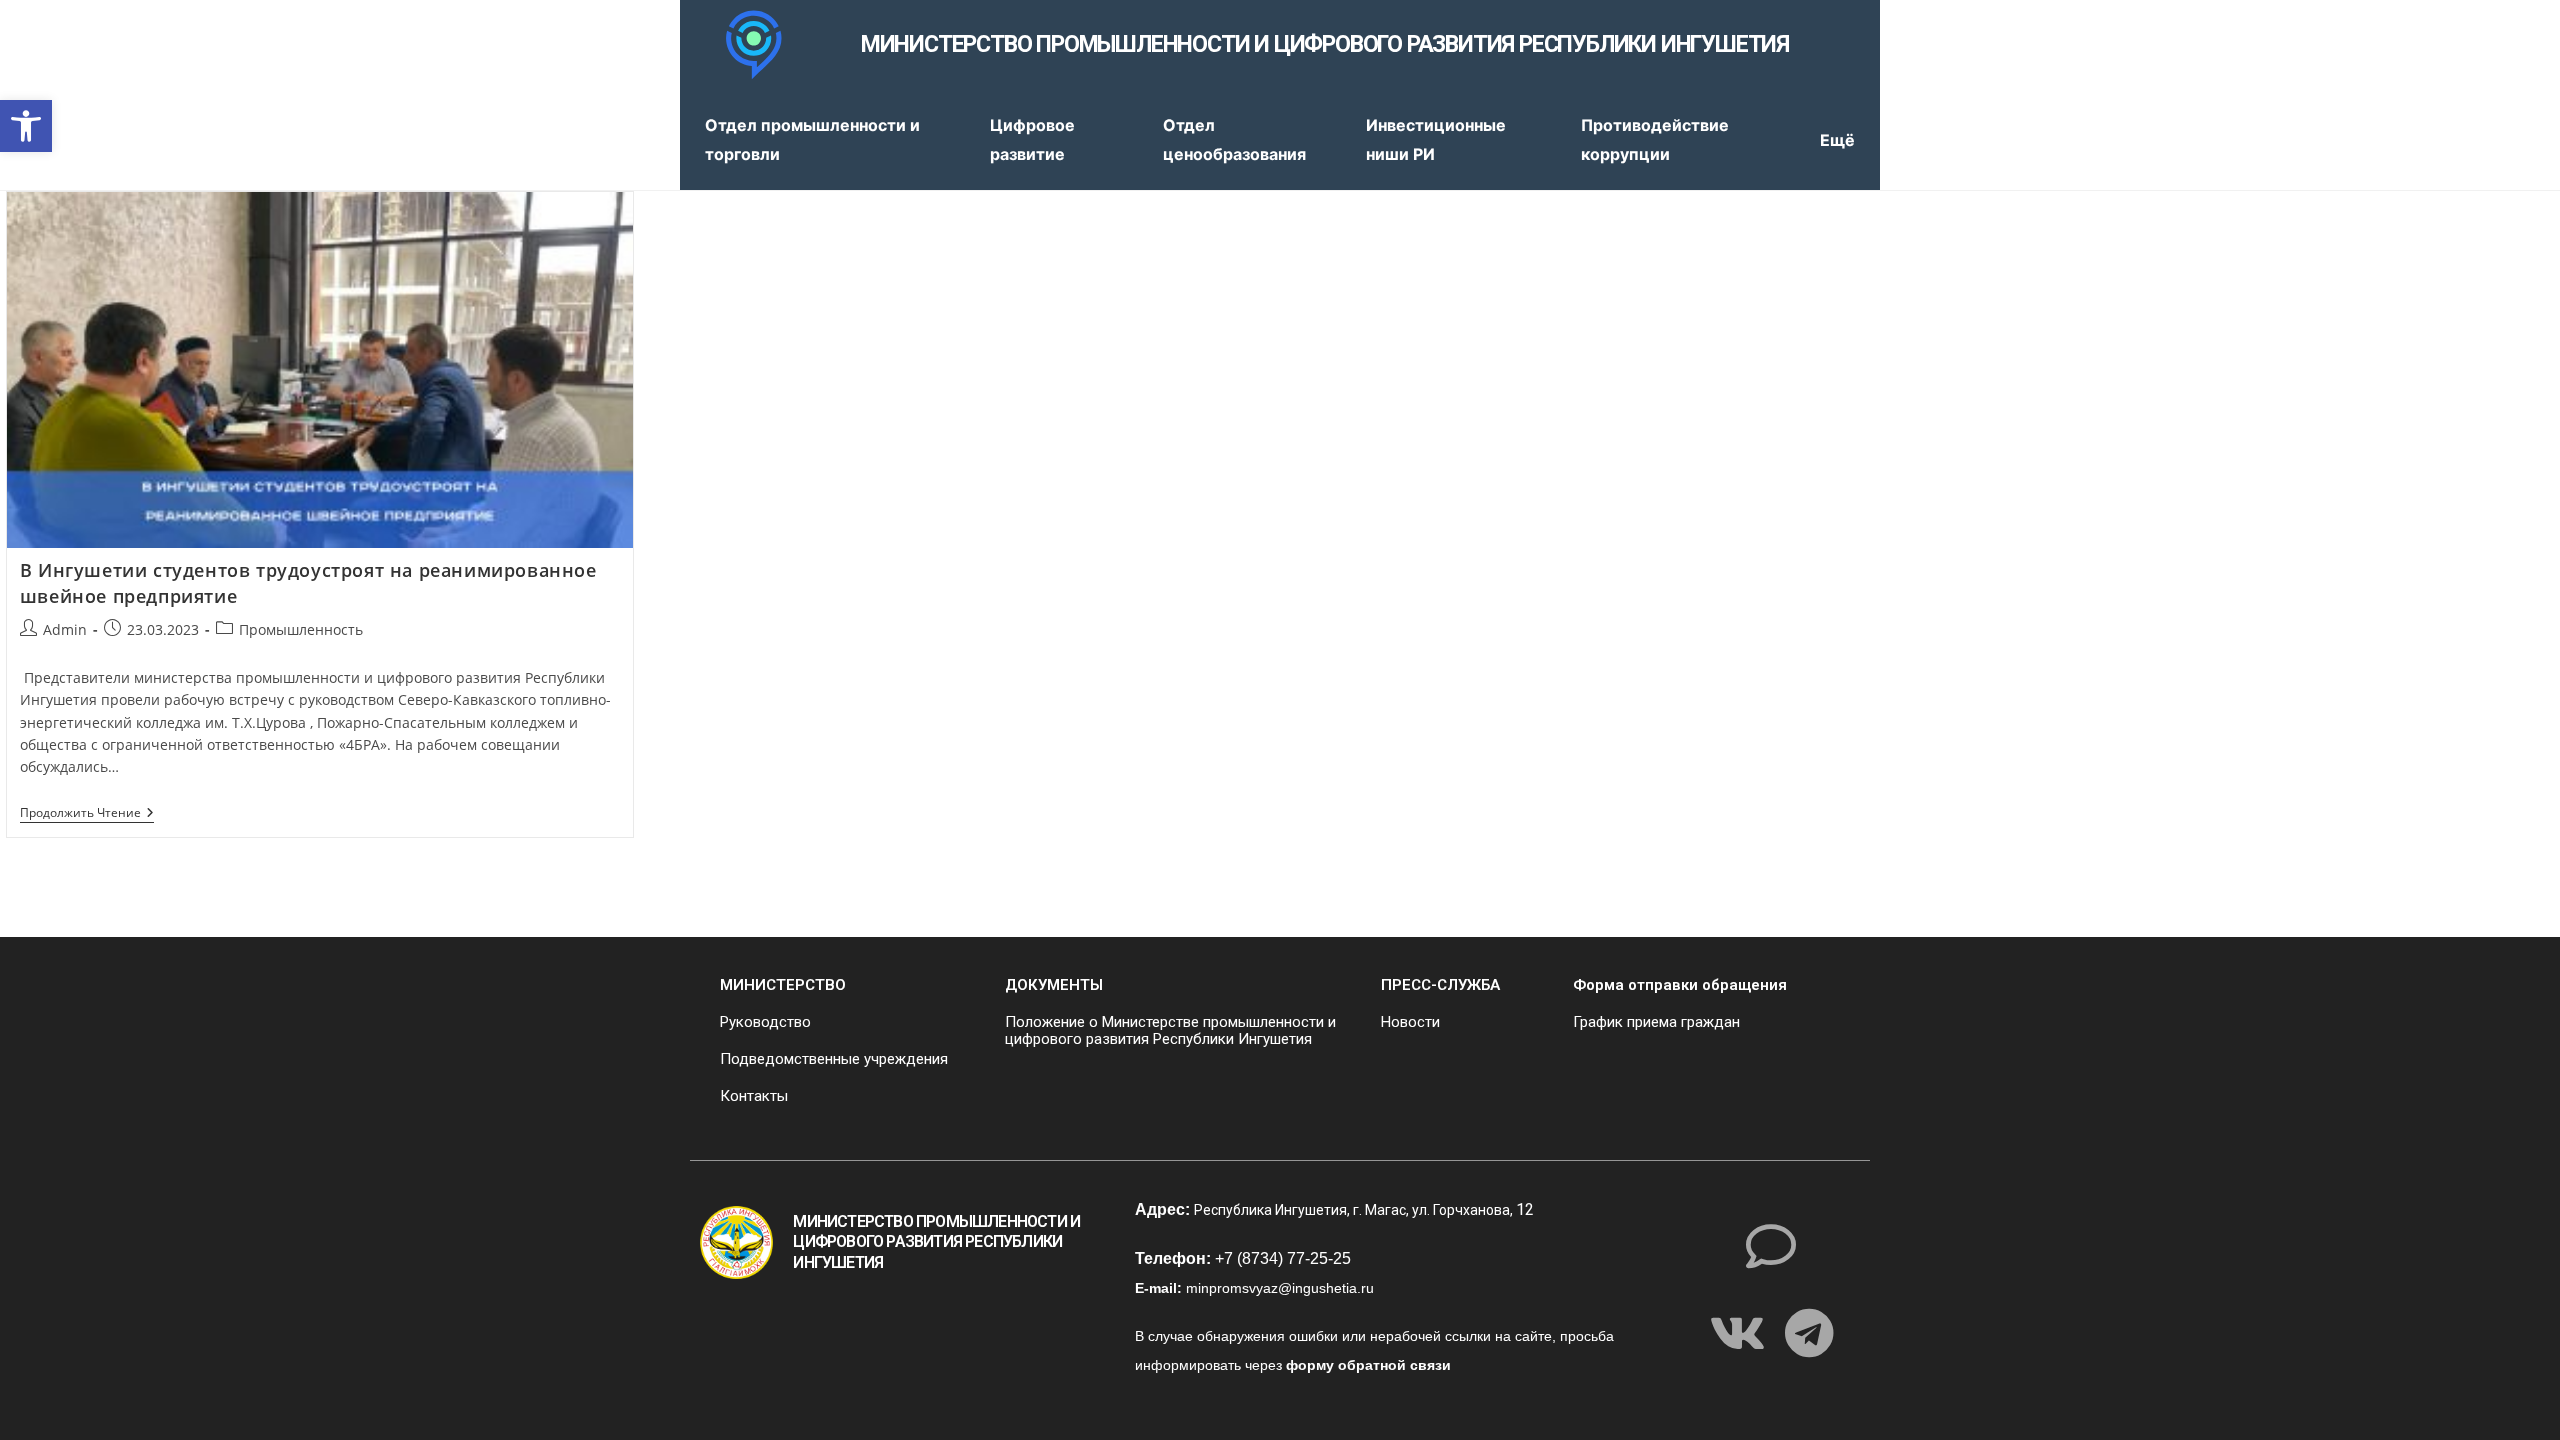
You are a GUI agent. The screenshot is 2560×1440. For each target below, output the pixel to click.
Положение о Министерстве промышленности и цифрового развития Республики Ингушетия (1170, 1030)
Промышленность (301, 629)
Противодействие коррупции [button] (1655, 139)
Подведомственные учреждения (834, 1059)
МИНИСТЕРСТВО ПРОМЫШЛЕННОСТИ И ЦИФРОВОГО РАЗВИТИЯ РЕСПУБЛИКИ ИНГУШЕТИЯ (1325, 44)
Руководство (765, 1022)
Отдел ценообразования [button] (1234, 139)
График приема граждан (1656, 1022)
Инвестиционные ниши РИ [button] (1436, 139)
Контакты (754, 1096)
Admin (65, 629)
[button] (26, 126)
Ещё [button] (1837, 140)
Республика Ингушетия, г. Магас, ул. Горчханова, (1355, 1210)
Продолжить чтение (87, 813)
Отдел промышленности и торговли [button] (812, 139)
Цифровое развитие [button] (1032, 139)
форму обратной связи (1368, 1365)
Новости (1410, 1022)
